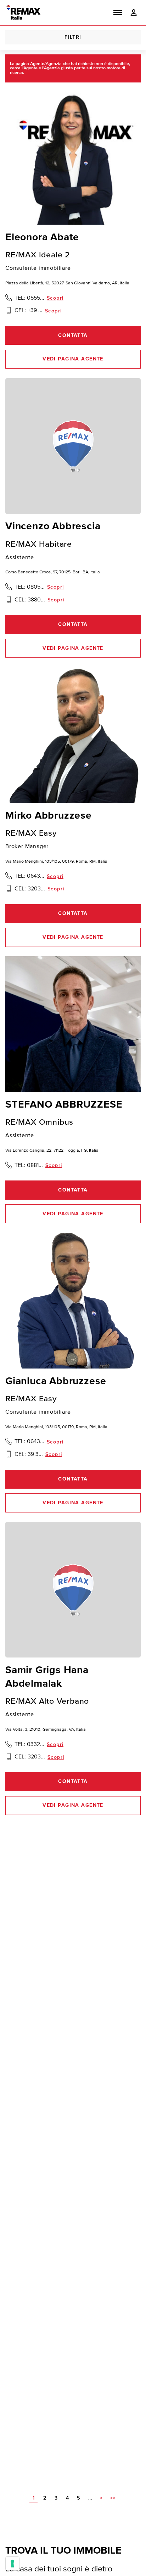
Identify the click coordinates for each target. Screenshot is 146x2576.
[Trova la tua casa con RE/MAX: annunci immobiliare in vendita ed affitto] (23, 12)
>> (113, 2498)
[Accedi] (134, 13)
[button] (118, 12)
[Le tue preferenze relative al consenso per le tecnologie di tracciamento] (12, 2564)
